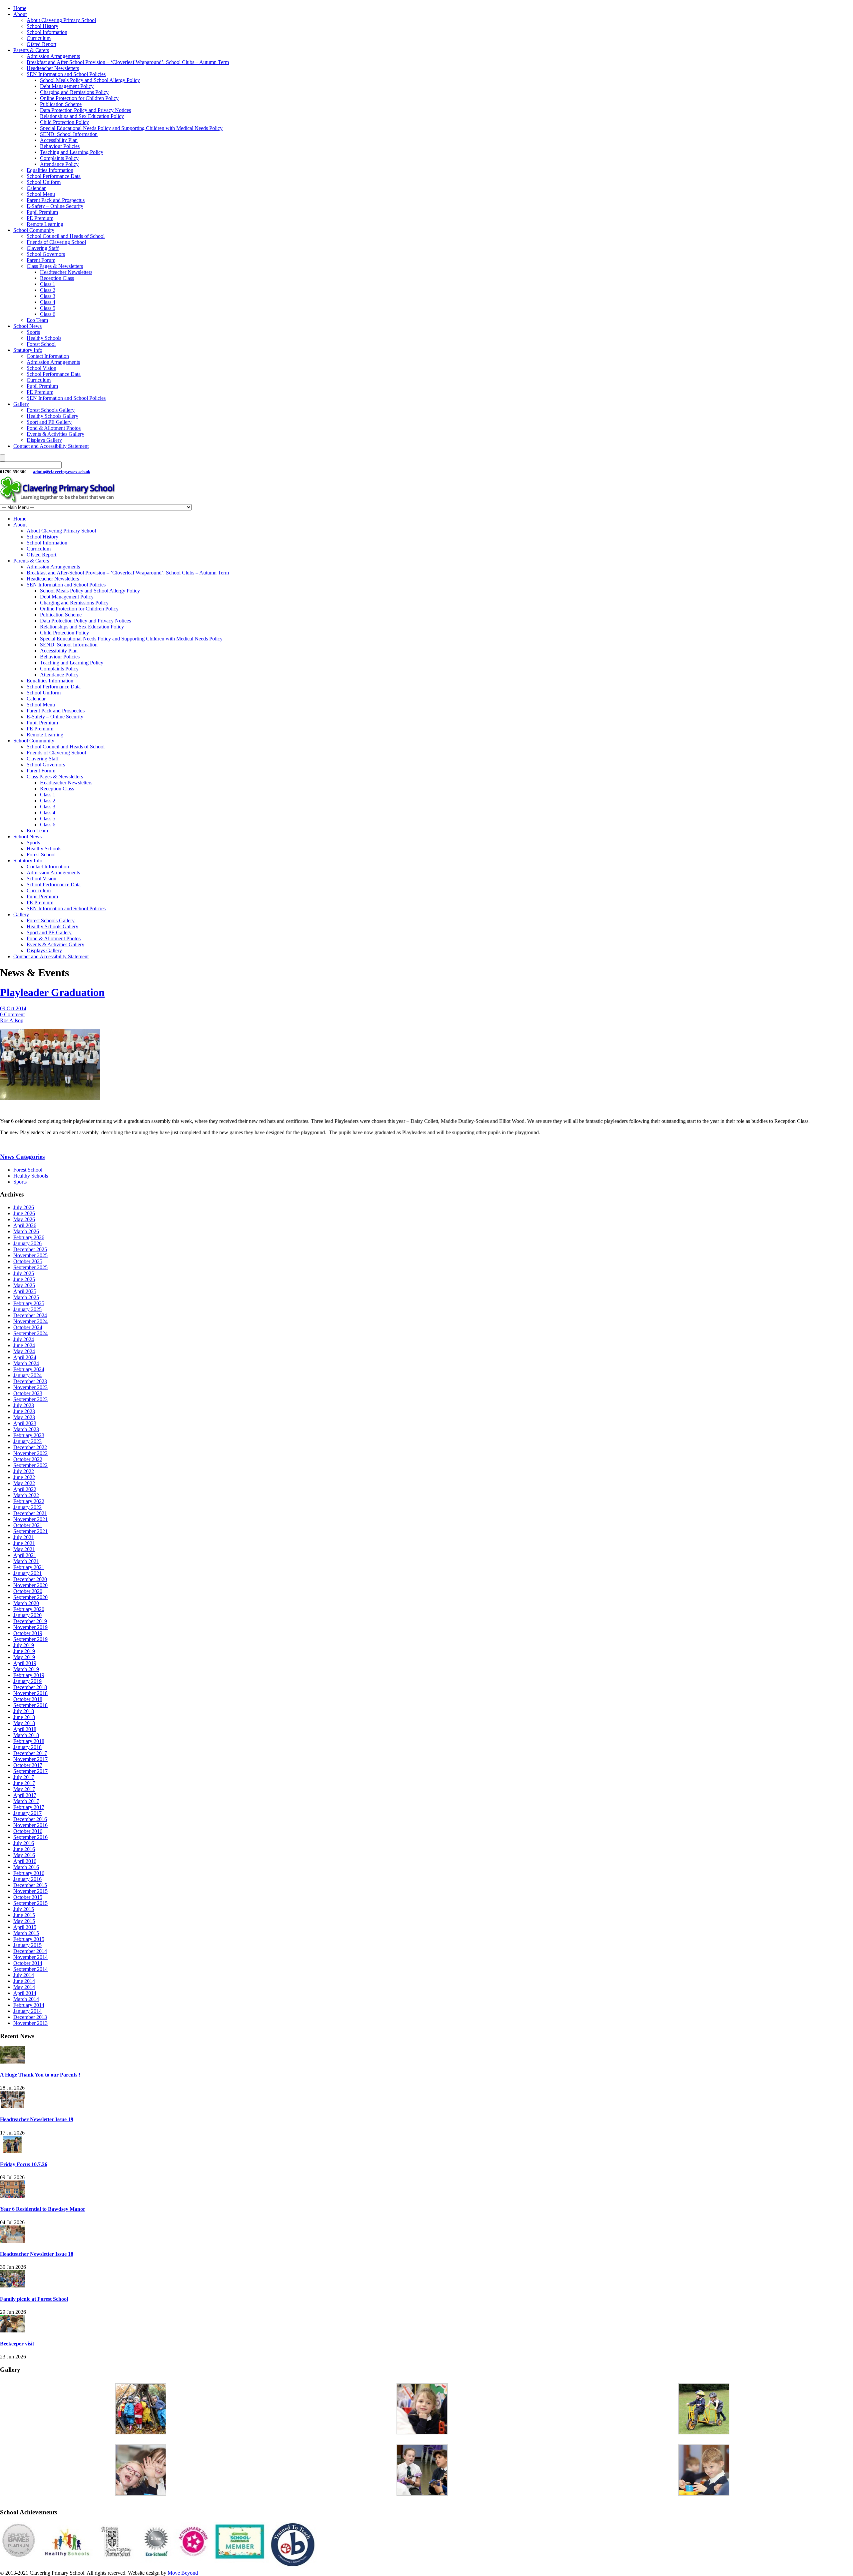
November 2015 (30, 1891)
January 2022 (27, 1507)
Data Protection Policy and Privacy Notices (85, 110)
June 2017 (24, 1783)
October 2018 (28, 1699)
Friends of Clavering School (56, 242)
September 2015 (30, 1903)
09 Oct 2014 (13, 1008)
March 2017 (26, 1801)
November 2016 (30, 1825)
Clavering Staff (43, 248)
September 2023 (30, 1399)
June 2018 (24, 1717)
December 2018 (30, 1687)
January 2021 (27, 1573)
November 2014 (30, 1957)
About (20, 14)
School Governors (46, 254)
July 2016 (24, 1843)
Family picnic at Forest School (34, 2299)
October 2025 (28, 1261)
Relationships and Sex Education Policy (82, 116)
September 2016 (30, 1837)
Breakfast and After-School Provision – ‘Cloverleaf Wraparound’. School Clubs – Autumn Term (128, 62)
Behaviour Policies (60, 146)
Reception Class (57, 278)
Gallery (21, 404)
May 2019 (24, 1657)
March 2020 (26, 1603)
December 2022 (30, 1447)
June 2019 (24, 1651)
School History (42, 26)
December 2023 (30, 1381)
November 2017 (30, 1759)
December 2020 (30, 1579)
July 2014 (24, 1975)
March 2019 (26, 1669)
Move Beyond (183, 2573)
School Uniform (44, 182)
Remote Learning (45, 224)
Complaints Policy (59, 158)
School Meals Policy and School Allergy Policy (90, 80)
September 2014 (30, 1969)
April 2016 (25, 1861)
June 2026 (24, 1213)
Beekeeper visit (17, 2344)
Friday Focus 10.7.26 (24, 2164)
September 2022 (30, 1465)
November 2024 (30, 1321)
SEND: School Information (69, 134)
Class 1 (48, 284)
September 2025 (30, 1267)
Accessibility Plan (59, 140)
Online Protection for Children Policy (79, 98)
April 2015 (25, 1927)
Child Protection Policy (64, 122)
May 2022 (24, 1483)
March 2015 (26, 1933)
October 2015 (28, 1897)
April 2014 (25, 1993)
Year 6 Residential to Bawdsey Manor (43, 2209)
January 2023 (27, 1441)
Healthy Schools (44, 338)
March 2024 (26, 1363)
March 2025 (26, 1297)
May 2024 (24, 1351)
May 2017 (24, 1789)
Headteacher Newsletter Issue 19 (37, 2119)
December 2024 (30, 1315)
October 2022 (28, 1459)
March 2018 (26, 1735)
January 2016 (27, 1879)
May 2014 (24, 1987)
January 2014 (27, 2011)
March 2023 (26, 1429)
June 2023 (24, 1411)
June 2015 (24, 1915)
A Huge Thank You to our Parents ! (40, 2075)
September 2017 (30, 1771)
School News (27, 326)
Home (20, 8)
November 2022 (30, 1453)
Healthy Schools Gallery (52, 416)
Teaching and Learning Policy (72, 152)
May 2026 (24, 1219)
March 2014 (26, 1999)
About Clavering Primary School (61, 20)
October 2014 (28, 1963)
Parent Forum (41, 260)
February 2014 (29, 2005)
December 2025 (30, 1249)
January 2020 (27, 1615)
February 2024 (29, 1369)
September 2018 (30, 1705)
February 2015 (29, 1939)
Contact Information (48, 356)
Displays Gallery (44, 440)
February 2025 (29, 1303)
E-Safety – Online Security (55, 206)
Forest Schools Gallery (51, 410)
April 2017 (25, 1795)
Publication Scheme (61, 104)
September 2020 (30, 1597)
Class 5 (48, 308)
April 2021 (25, 1555)
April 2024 (25, 1357)
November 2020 (30, 1585)
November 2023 (30, 1387)
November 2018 (30, 1693)
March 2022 (26, 1495)
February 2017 (29, 1807)
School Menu (41, 194)
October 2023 (28, 1393)
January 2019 (27, 1681)
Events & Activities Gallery (55, 434)
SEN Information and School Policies (66, 74)
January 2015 (27, 1945)
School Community (34, 230)
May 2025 (24, 1285)
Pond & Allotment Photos (54, 428)
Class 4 (48, 302)
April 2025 (25, 1291)
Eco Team (37, 320)
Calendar (36, 188)
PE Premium (40, 218)
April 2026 (25, 1225)
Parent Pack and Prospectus (56, 200)
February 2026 (29, 1237)
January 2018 (27, 1747)
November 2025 (30, 1255)
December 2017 (30, 1753)
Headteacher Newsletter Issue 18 (37, 2254)
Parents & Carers (31, 50)
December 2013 (30, 2017)
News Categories (22, 1157)
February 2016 (29, 1873)
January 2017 (27, 1813)
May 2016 (24, 1855)
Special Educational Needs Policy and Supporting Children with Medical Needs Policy (131, 128)
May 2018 (24, 1723)
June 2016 (24, 1849)
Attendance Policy (59, 164)
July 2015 (24, 1909)
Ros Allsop (12, 1020)
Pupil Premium (42, 212)
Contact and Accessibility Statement (51, 446)
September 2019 (30, 1639)
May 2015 (24, 1921)
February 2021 (29, 1567)
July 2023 (24, 1405)
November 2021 (30, 1519)
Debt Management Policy (67, 86)
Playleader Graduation (52, 992)
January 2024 (27, 1375)
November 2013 (30, 2023)
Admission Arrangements (53, 56)
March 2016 (26, 1867)
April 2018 (25, 1729)
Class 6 (48, 314)
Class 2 (48, 290)
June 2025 (24, 1279)
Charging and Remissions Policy (74, 92)
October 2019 (28, 1633)
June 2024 (24, 1345)
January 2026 (27, 1243)
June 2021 (24, 1543)
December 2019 (30, 1621)
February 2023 (29, 1435)
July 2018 (24, 1711)
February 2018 (29, 1741)
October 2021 (28, 1525)
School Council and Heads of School (66, 236)
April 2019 (25, 1663)
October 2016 (28, 1831)
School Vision (41, 368)
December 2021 (30, 1513)
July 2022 (24, 1471)
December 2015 (30, 1885)
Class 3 (48, 296)
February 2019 (29, 1675)
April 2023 (25, 1423)
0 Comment (12, 1014)
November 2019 (30, 1627)
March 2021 (26, 1561)
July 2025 (24, 1273)
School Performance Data (54, 176)
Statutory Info (28, 350)
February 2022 (29, 1501)
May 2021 (24, 1549)
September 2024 (30, 1333)
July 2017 (24, 1777)
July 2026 (24, 1207)
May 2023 (24, 1417)
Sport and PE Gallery (49, 422)
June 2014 (24, 1981)
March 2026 (26, 1231)
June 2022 (24, 1477)
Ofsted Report (41, 44)
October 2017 (28, 1765)
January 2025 (27, 1309)
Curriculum (39, 38)
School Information (47, 32)
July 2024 (24, 1339)
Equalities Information (50, 170)
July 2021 (24, 1537)
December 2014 (30, 1951)
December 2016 (30, 1819)
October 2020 (28, 1591)
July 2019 (24, 1645)
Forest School (41, 344)
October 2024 (28, 1327)
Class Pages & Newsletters (55, 266)
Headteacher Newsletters (53, 68)
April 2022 (25, 1489)
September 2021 (30, 1531)
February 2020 (29, 1609)
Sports (33, 332)
